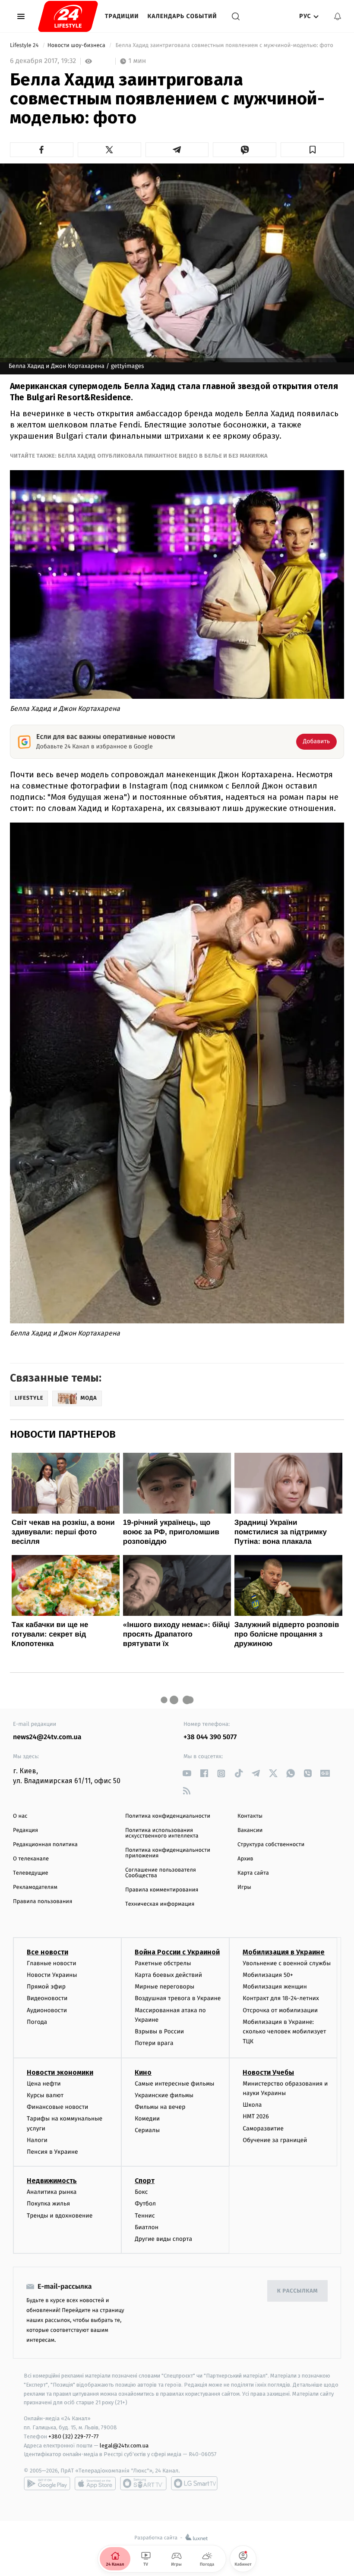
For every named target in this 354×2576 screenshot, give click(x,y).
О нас (20, 1816)
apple (95, 2483)
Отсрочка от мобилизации (280, 2010)
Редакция (25, 1830)
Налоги (37, 2140)
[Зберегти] (312, 150)
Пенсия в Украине (52, 2152)
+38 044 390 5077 (210, 1737)
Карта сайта (253, 1873)
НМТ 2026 (256, 2116)
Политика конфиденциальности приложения (168, 1853)
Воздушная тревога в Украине (178, 1998)
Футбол (145, 2204)
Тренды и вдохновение (60, 2216)
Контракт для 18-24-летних (281, 1998)
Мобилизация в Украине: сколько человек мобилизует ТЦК (284, 2032)
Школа (252, 2105)
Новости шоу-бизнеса (77, 46)
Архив (245, 1859)
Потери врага (154, 2043)
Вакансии (250, 1830)
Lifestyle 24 (25, 46)
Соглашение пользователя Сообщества (161, 1873)
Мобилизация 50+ (268, 1975)
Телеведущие (31, 1873)
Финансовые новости (57, 2107)
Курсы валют (45, 2095)
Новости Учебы (268, 2072)
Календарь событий (182, 16)
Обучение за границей (275, 2140)
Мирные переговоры (164, 1987)
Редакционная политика (45, 1845)
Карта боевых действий (168, 1975)
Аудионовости (47, 2010)
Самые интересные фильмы (174, 2084)
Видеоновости (47, 1998)
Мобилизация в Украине (284, 1952)
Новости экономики (60, 2072)
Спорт (145, 2181)
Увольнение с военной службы (287, 1963)
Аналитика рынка (52, 2192)
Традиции (122, 16)
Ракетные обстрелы (163, 1963)
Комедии (147, 2119)
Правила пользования (43, 1902)
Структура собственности (271, 1845)
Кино (143, 2072)
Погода (37, 2022)
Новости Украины (52, 1975)
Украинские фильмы (164, 2095)
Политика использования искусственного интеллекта (162, 1833)
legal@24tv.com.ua (124, 2446)
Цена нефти (44, 2084)
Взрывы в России (159, 2031)
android (47, 2483)
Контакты (250, 1816)
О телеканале (31, 1859)
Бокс (141, 2192)
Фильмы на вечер (160, 2107)
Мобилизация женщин (275, 1987)
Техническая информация (160, 1904)
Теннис (145, 2216)
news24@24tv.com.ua (47, 1737)
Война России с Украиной (177, 1952)
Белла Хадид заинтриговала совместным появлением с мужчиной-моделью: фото (224, 46)
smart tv (143, 2483)
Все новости (47, 1952)
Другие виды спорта (163, 2239)
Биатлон (147, 2227)
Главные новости (52, 1963)
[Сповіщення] (338, 16)
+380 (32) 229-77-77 (74, 2436)
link (187, 1773)
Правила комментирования (162, 1890)
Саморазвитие (263, 2128)
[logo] (68, 16)
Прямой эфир (46, 1987)
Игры (244, 1887)
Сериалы (147, 2130)
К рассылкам (297, 2291)
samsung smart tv (194, 2483)
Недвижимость (52, 2181)
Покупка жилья (48, 2204)
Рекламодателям (35, 1887)
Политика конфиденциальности (168, 1816)
